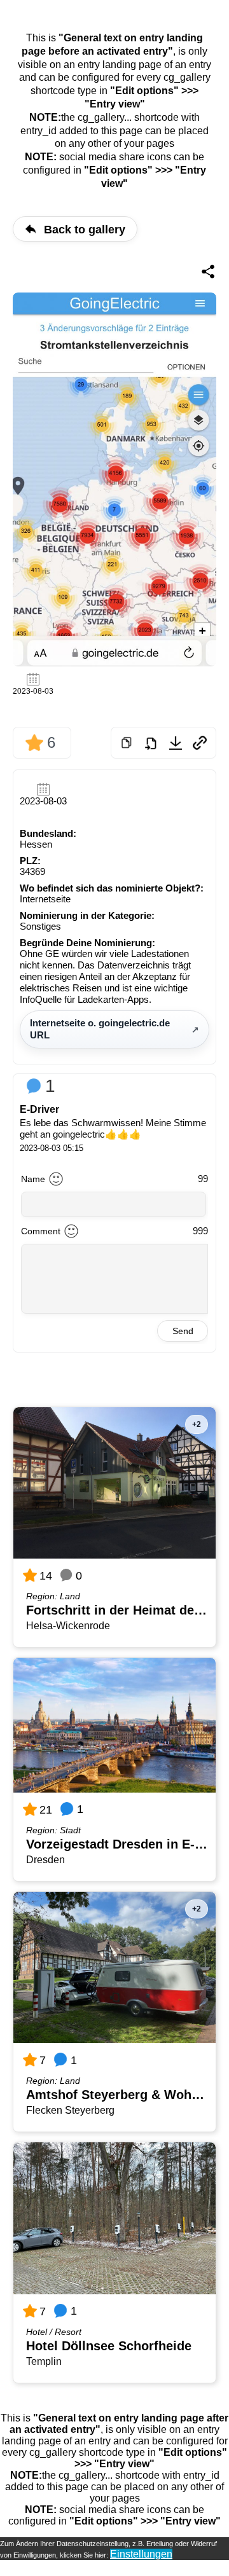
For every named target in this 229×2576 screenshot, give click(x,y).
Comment (41, 1231)
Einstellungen (141, 2554)
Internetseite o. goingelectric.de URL (100, 1029)
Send (183, 1331)
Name (33, 1179)
